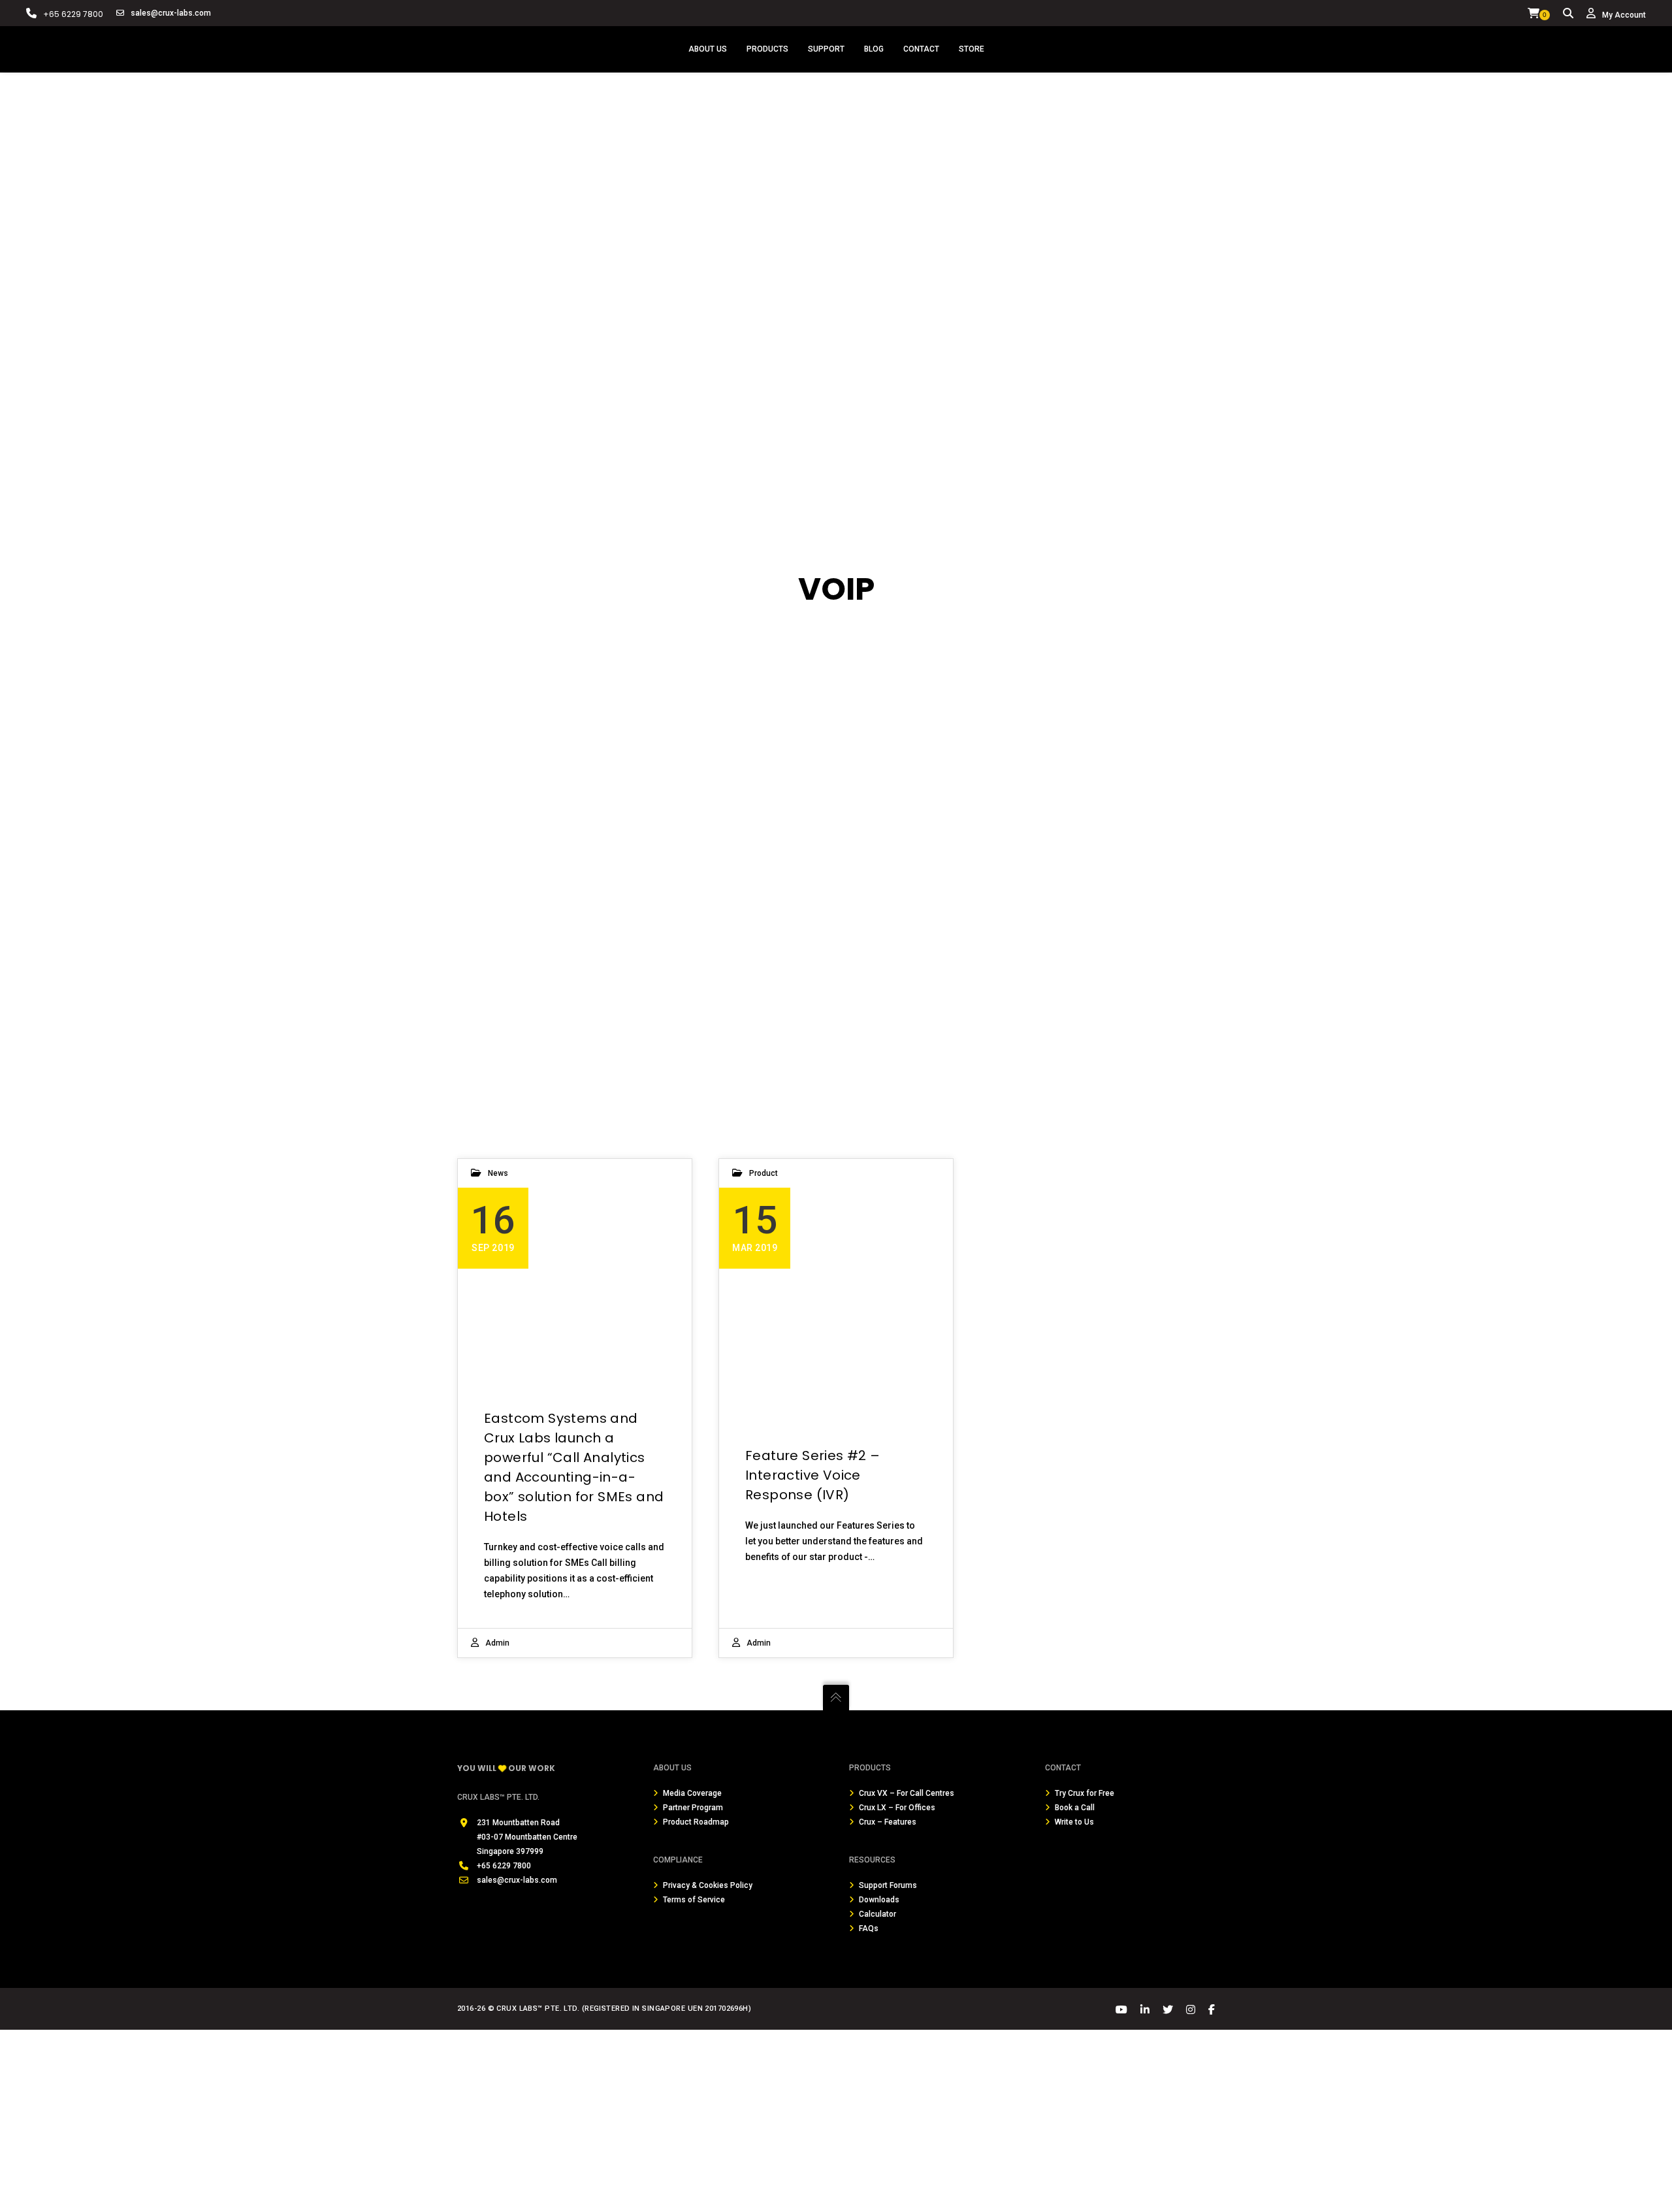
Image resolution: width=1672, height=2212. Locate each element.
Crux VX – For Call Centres (907, 1793)
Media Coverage (692, 1793)
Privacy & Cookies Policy (708, 1885)
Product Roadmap (696, 1822)
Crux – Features (888, 1822)
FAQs (869, 1928)
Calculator (877, 1914)
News (498, 1173)
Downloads (879, 1900)
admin (497, 1643)
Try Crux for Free (1085, 1793)
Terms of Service (694, 1900)
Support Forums (888, 1885)
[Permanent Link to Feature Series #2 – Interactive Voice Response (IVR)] (836, 1285)
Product (764, 1173)
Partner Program (693, 1808)
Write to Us (1074, 1822)
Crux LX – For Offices (897, 1808)
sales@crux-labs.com (171, 13)
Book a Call (1075, 1808)
